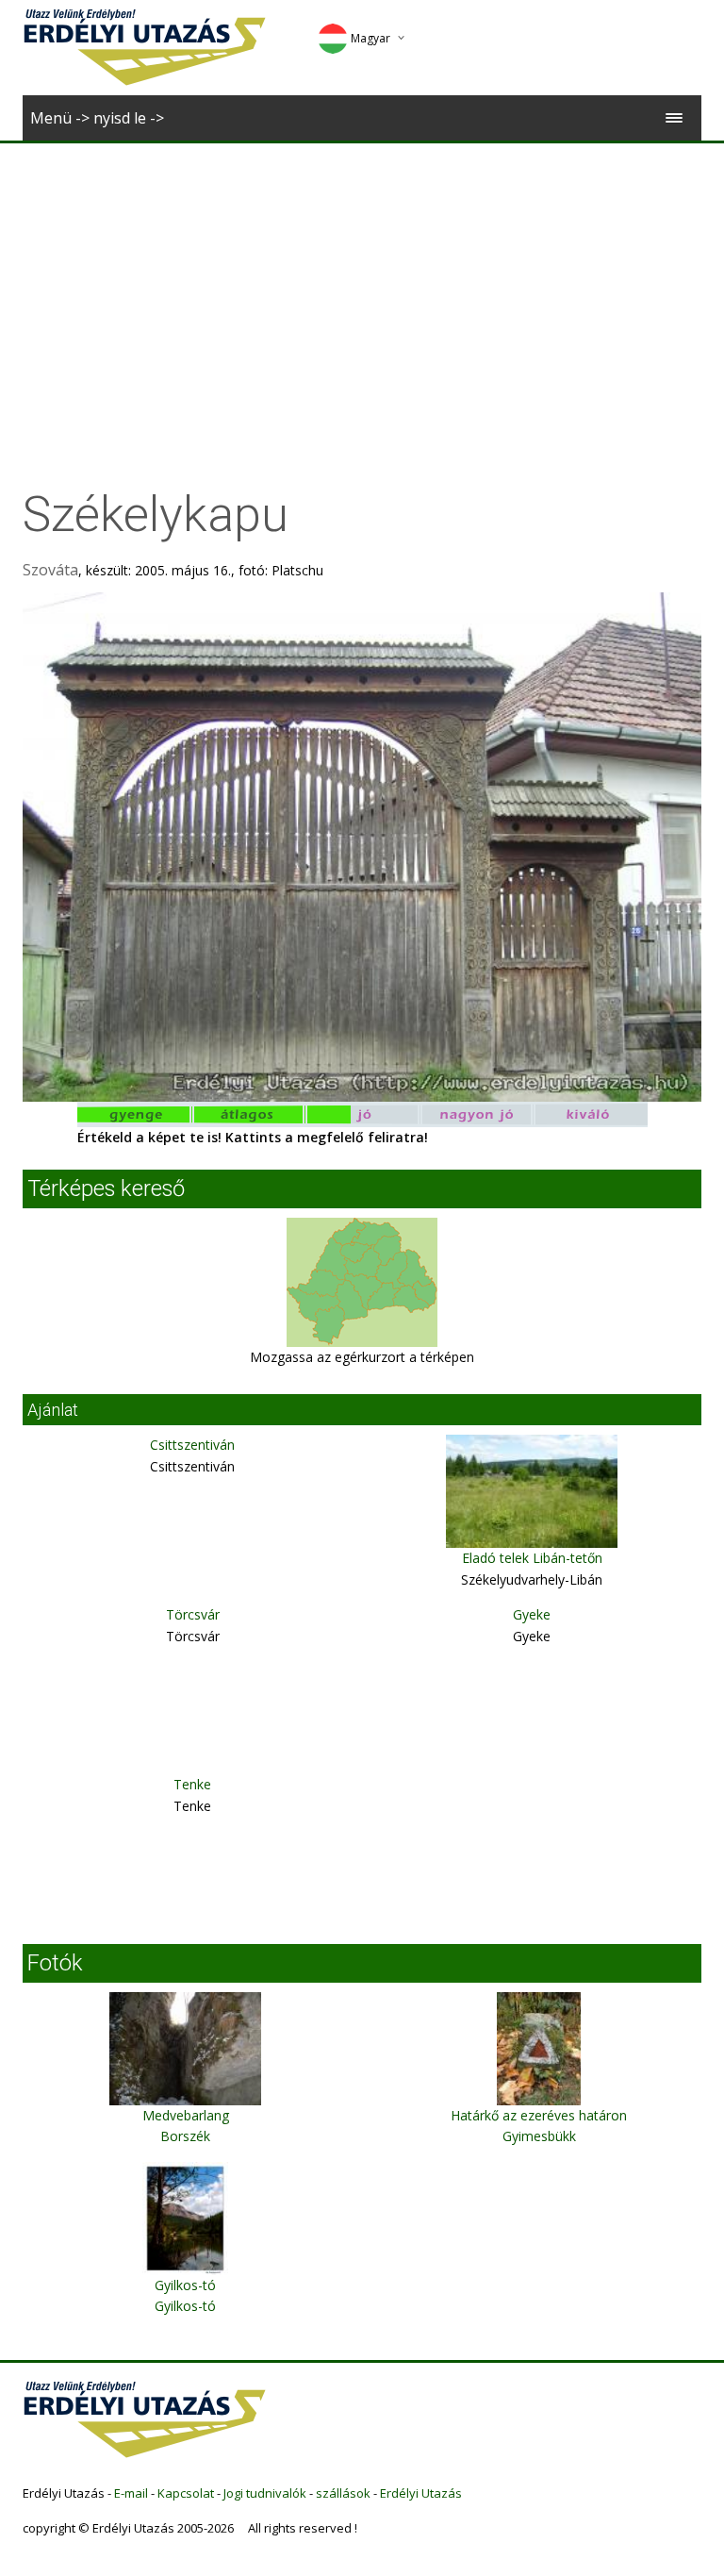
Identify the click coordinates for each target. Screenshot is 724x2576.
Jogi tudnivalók (265, 2493)
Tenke (192, 1784)
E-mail (131, 2493)
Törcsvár (193, 1614)
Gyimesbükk (539, 2136)
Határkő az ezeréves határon (539, 2115)
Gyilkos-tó (185, 2285)
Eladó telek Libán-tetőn (532, 1558)
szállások (343, 2493)
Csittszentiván (192, 1445)
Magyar (370, 38)
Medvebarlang (186, 2115)
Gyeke (532, 1614)
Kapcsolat (186, 2493)
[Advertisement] (362, 285)
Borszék (185, 2136)
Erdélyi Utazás (421, 2493)
